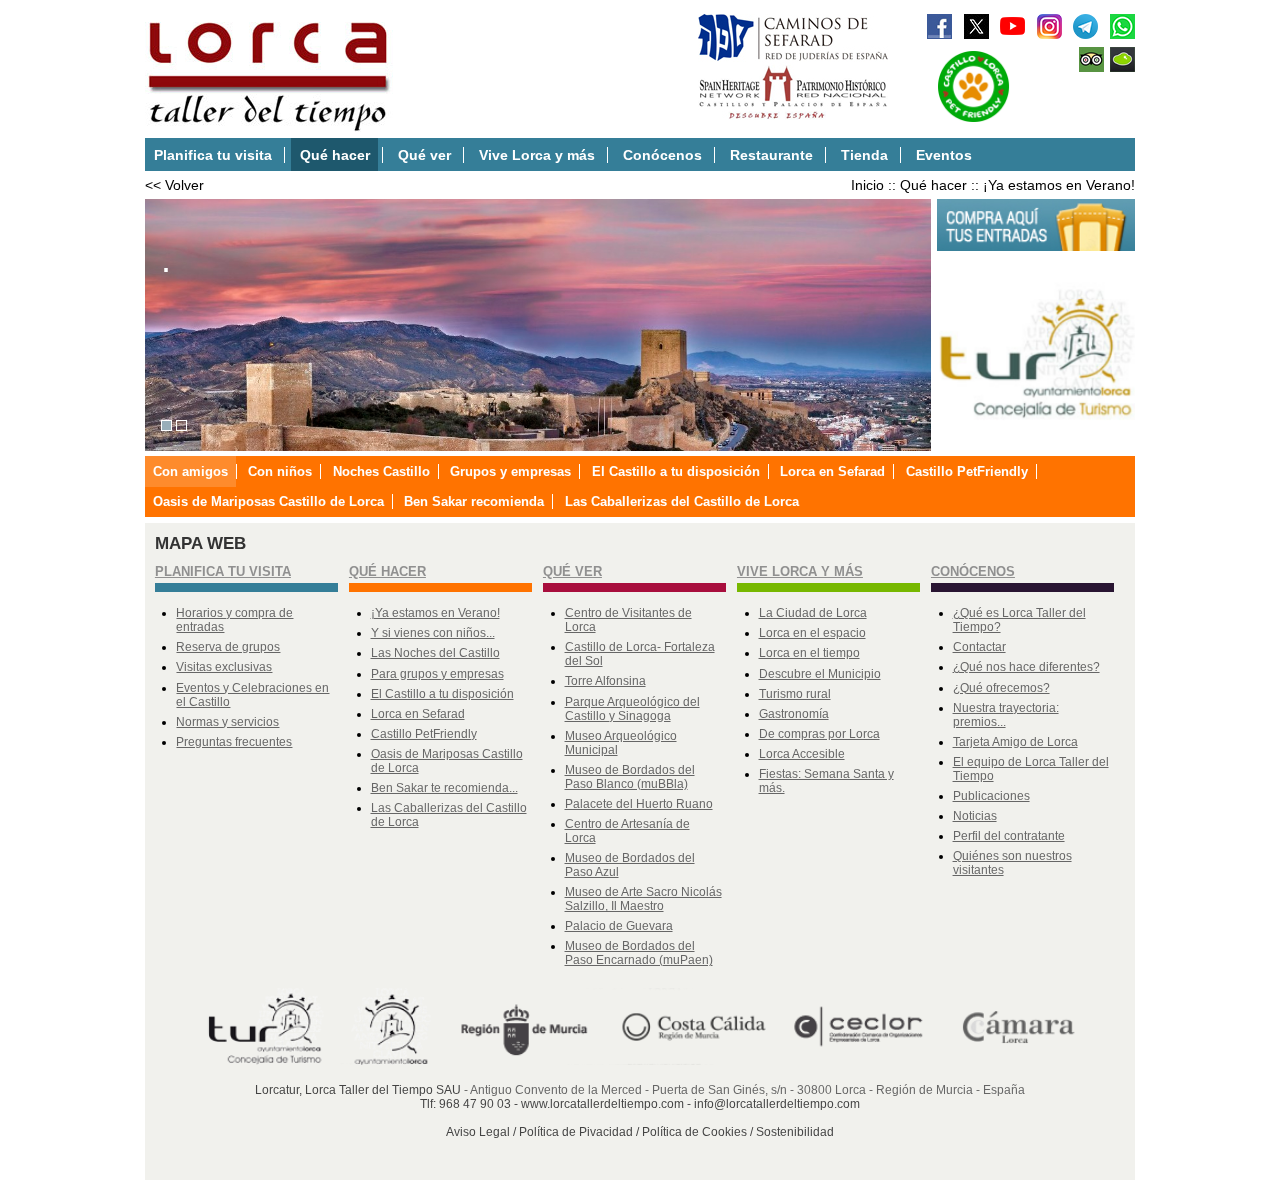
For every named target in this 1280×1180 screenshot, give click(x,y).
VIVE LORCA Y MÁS (800, 571)
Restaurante (771, 155)
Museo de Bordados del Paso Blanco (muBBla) (630, 777)
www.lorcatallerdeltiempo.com (602, 1104)
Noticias (975, 816)
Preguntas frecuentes (234, 742)
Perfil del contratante (1009, 836)
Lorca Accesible (802, 754)
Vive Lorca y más (537, 155)
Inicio (867, 185)
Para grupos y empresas (437, 674)
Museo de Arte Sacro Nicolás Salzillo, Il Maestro (643, 899)
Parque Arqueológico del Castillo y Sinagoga (632, 709)
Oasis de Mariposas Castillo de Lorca (268, 501)
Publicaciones (991, 796)
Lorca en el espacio (812, 633)
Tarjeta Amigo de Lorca (1015, 742)
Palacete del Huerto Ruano (639, 804)
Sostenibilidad (795, 1132)
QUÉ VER (572, 571)
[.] (166, 426)
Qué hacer (335, 155)
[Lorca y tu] (1036, 441)
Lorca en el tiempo (809, 653)
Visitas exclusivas (224, 667)
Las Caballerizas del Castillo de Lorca (682, 501)
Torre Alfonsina (605, 681)
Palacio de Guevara (619, 926)
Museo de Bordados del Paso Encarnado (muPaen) (639, 953)
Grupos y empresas (510, 471)
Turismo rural (795, 694)
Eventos (944, 155)
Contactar (979, 647)
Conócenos (662, 155)
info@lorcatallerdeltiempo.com (777, 1104)
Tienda (864, 155)
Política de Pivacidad (576, 1132)
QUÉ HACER (387, 571)
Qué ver (424, 155)
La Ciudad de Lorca (813, 613)
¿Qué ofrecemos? (1001, 688)
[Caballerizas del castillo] (181, 426)
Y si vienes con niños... (433, 633)
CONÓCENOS (973, 571)
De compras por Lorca (819, 734)
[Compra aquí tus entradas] (1036, 247)
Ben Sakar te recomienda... (444, 788)
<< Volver (174, 185)
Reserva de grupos (228, 647)
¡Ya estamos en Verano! (1059, 185)
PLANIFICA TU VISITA (223, 571)
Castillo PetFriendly (967, 471)
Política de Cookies (694, 1132)
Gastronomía (794, 714)
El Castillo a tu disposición (676, 471)
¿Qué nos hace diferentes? (1026, 667)
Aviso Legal (478, 1132)
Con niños (280, 471)
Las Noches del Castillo (435, 653)
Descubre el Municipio (820, 674)
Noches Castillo (381, 471)
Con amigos (190, 471)
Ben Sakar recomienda (474, 501)
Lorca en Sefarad (832, 471)
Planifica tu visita (213, 155)
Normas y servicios (227, 722)
